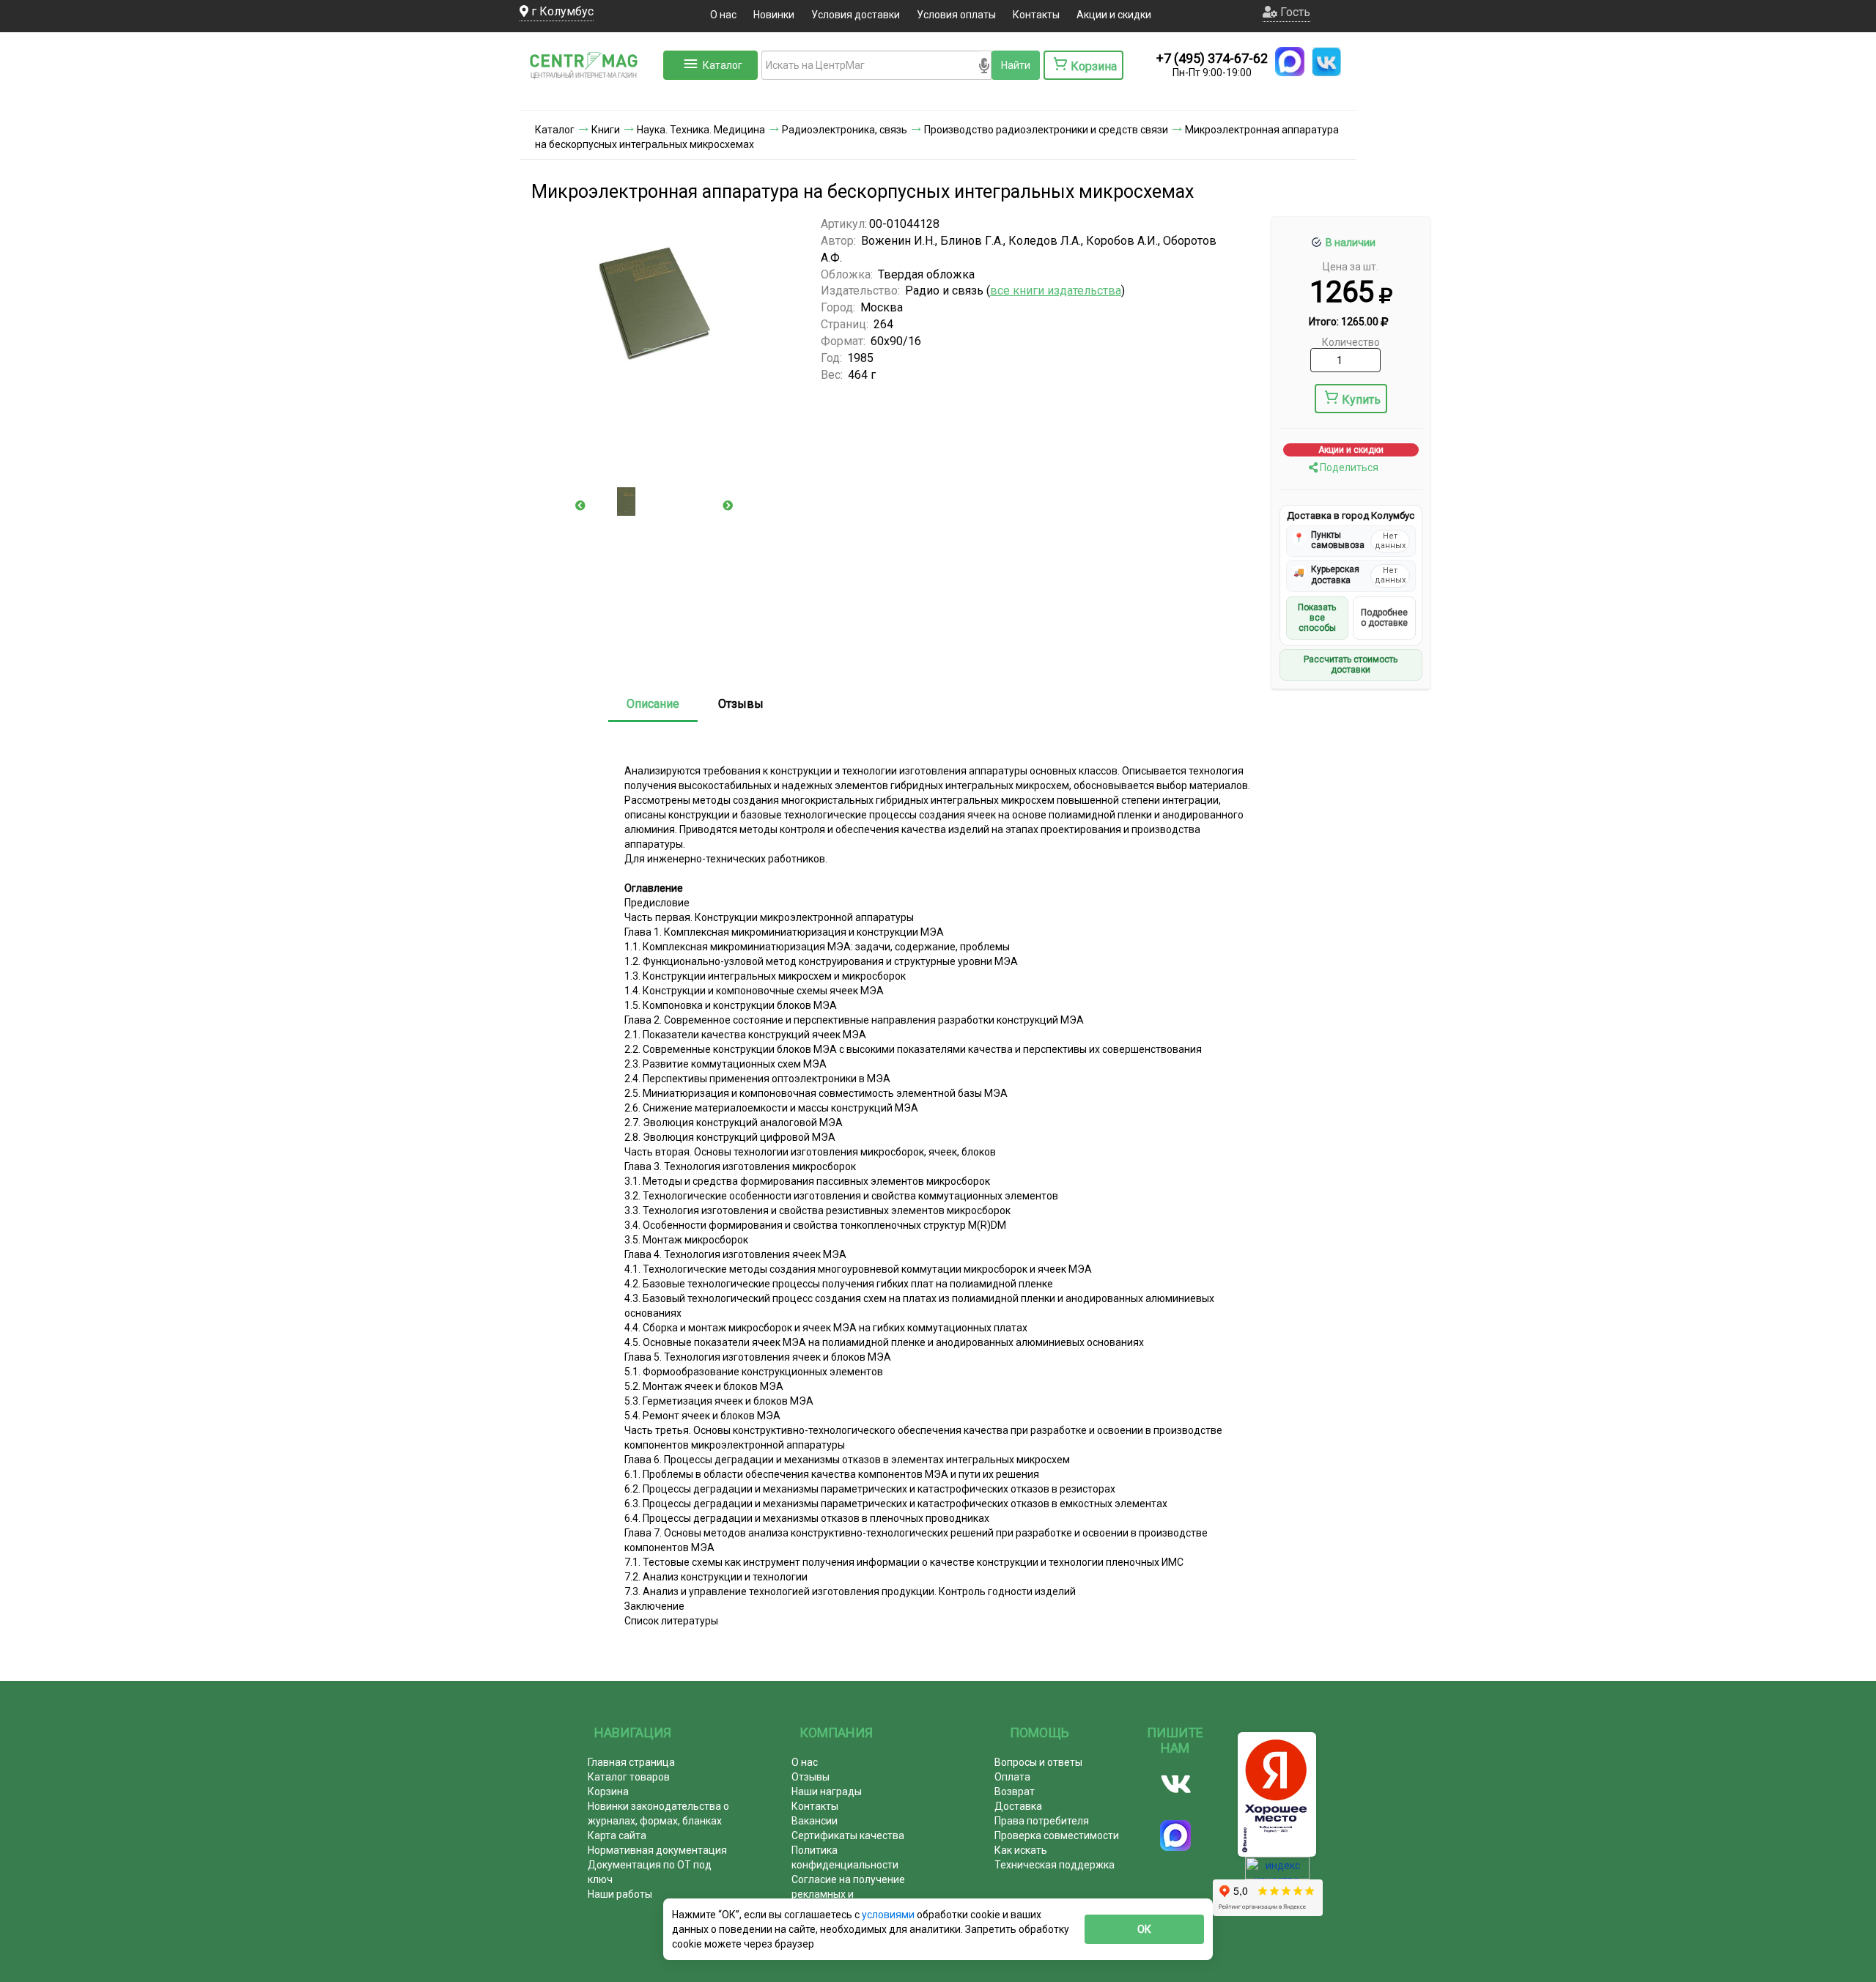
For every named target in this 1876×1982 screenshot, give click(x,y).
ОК (1144, 1929)
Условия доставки (856, 15)
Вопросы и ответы (1038, 1762)
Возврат (1015, 1791)
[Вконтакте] (1176, 1784)
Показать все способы (1317, 618)
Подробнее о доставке (1384, 618)
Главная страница (631, 1762)
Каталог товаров (629, 1777)
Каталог (723, 65)
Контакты (1036, 15)
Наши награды (827, 1791)
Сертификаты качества (848, 1835)
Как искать (1021, 1850)
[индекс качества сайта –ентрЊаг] (1277, 1873)
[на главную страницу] (590, 95)
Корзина (608, 1791)
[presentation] (580, 506)
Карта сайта (617, 1835)
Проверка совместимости (1057, 1835)
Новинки (774, 15)
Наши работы (620, 1894)
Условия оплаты (956, 15)
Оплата (1012, 1777)
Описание (653, 704)
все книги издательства (1056, 291)
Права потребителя (1042, 1821)
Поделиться (1348, 467)
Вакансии (815, 1821)
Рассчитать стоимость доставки (1351, 665)
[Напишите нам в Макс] (1290, 62)
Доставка (1018, 1806)
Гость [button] (1294, 12)
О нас (723, 15)
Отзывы (741, 704)
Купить (1361, 400)
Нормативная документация (657, 1850)
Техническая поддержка (1055, 1865)
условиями (889, 1915)
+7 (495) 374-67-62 (1212, 58)
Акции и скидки (1114, 15)
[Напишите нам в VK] (1326, 62)
